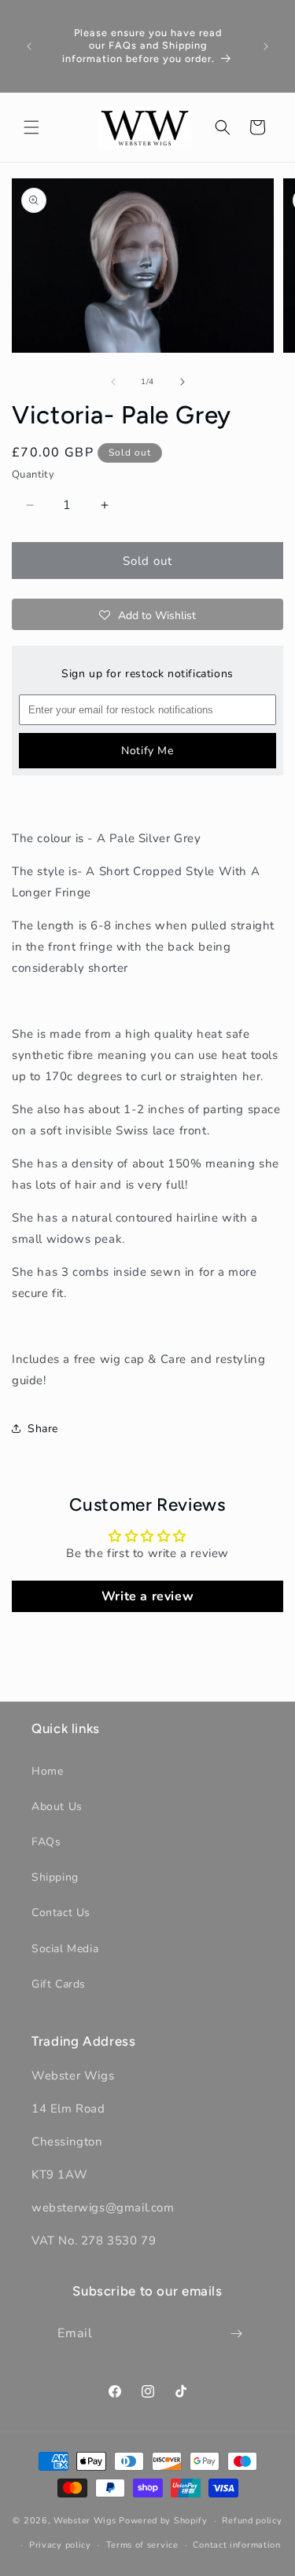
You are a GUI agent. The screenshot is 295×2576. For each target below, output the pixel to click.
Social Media (65, 1949)
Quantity (33, 475)
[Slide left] (113, 382)
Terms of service (142, 2545)
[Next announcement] (266, 46)
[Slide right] (183, 382)
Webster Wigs (85, 2521)
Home (47, 1771)
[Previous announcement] (29, 46)
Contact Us (61, 1913)
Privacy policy (60, 2545)
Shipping (55, 1877)
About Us (57, 1806)
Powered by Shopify (163, 2521)
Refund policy (252, 2521)
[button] (31, 127)
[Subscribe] (236, 2334)
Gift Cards (59, 1984)
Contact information (236, 2545)
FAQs (46, 1842)
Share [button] (43, 1429)
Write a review (147, 1596)
